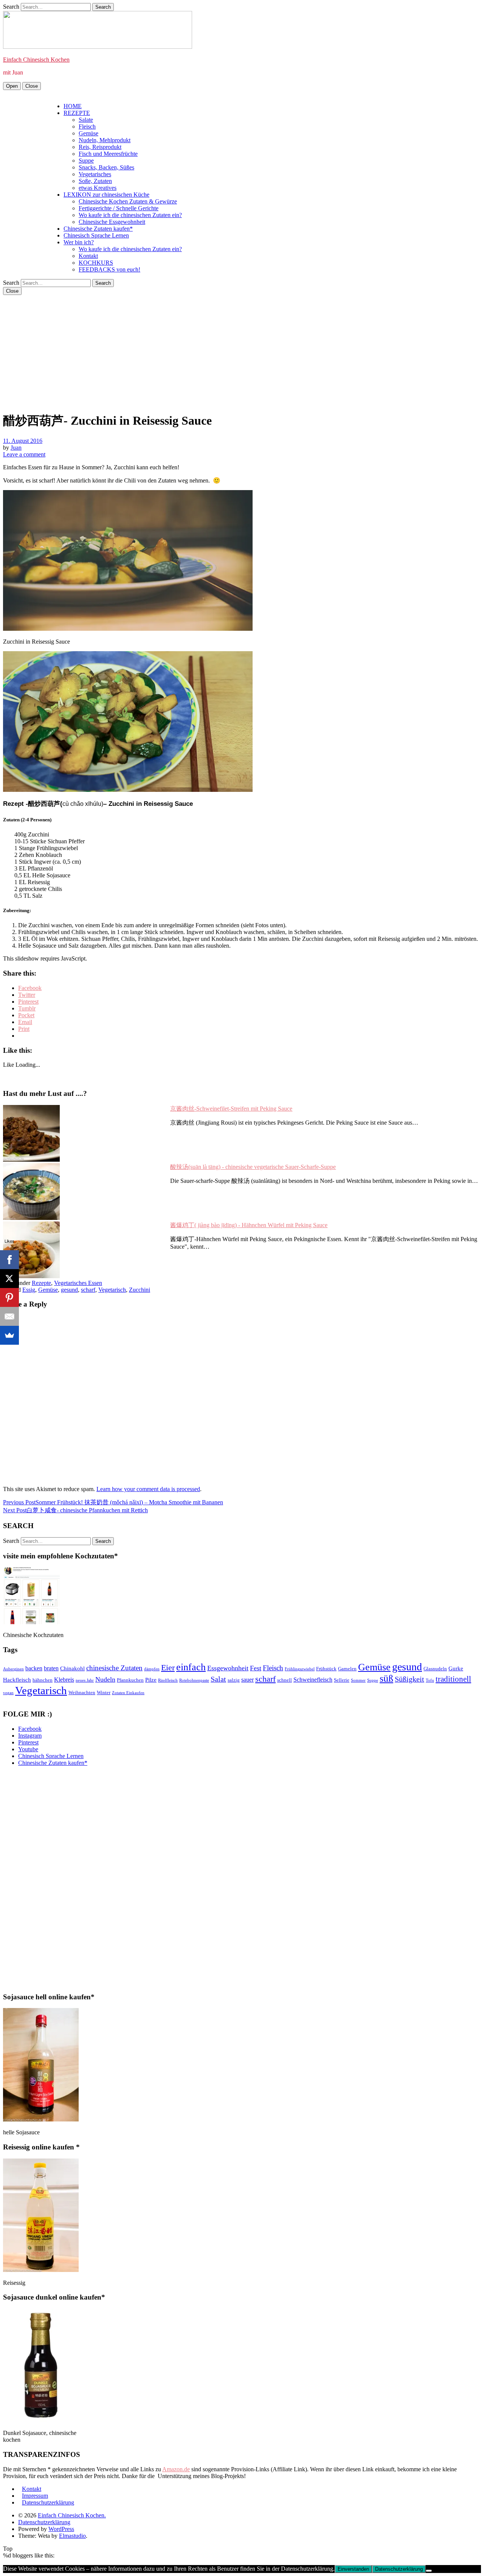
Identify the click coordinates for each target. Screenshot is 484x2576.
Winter (104, 1692)
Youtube (28, 1749)
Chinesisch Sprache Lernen (96, 235)
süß (386, 1678)
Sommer (358, 1680)
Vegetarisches (95, 174)
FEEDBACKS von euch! (109, 269)
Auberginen (13, 1669)
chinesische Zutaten (114, 1668)
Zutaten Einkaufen (128, 1693)
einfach (191, 1667)
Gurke (456, 1668)
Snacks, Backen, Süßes (106, 167)
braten (51, 1668)
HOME (73, 106)
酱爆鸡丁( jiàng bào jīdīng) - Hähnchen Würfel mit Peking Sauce (249, 1225)
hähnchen (43, 1680)
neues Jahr (85, 1680)
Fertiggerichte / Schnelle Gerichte (119, 208)
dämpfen (152, 1669)
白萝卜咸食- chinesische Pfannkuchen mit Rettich (75, 1510)
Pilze (151, 1680)
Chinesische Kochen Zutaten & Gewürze (128, 201)
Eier (168, 1667)
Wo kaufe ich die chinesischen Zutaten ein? (130, 215)
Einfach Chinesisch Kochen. (72, 2515)
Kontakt (88, 256)
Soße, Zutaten (95, 181)
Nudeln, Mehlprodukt (105, 140)
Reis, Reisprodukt (100, 147)
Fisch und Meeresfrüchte (108, 154)
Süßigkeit (410, 1679)
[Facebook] (9, 1260)
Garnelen (347, 1669)
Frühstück (326, 1669)
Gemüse (88, 133)
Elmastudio (72, 2536)
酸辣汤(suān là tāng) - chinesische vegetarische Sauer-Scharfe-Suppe (253, 1167)
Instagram (30, 1736)
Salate (86, 120)
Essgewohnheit (228, 1668)
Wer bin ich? (79, 242)
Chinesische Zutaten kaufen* (98, 229)
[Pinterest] (9, 1297)
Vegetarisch (112, 1290)
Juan (16, 448)
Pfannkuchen (130, 1680)
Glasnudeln (435, 1669)
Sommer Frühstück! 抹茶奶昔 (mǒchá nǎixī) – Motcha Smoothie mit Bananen (113, 1502)
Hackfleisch (17, 1680)
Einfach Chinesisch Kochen (36, 60)
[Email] (9, 1316)
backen (34, 1668)
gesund (69, 1290)
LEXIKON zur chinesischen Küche (106, 195)
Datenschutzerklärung (48, 2502)
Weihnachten (82, 1692)
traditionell (453, 1679)
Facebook (30, 1729)
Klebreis (64, 1680)
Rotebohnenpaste (194, 1680)
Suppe (86, 161)
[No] (429, 2571)
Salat (218, 1679)
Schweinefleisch (313, 1680)
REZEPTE (77, 113)
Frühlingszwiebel (300, 1669)
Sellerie (342, 1680)
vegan (8, 1693)
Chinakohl (72, 1668)
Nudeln (105, 1679)
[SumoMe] (9, 1335)
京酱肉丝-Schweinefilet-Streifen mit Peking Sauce (231, 1109)
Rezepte (41, 1283)
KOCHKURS (96, 263)
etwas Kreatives (98, 188)
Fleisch (87, 126)
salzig (234, 1680)
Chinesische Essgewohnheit (112, 222)
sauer (247, 1680)
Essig (29, 1290)
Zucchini (140, 1290)
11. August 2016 (23, 441)
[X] (9, 1279)
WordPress (61, 2529)
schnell (285, 1680)
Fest (256, 1668)
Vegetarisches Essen (78, 1283)
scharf (88, 1290)
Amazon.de (176, 2469)
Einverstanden (353, 2569)
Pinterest (28, 1742)
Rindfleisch (168, 1680)
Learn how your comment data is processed (148, 1489)
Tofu (430, 1680)
